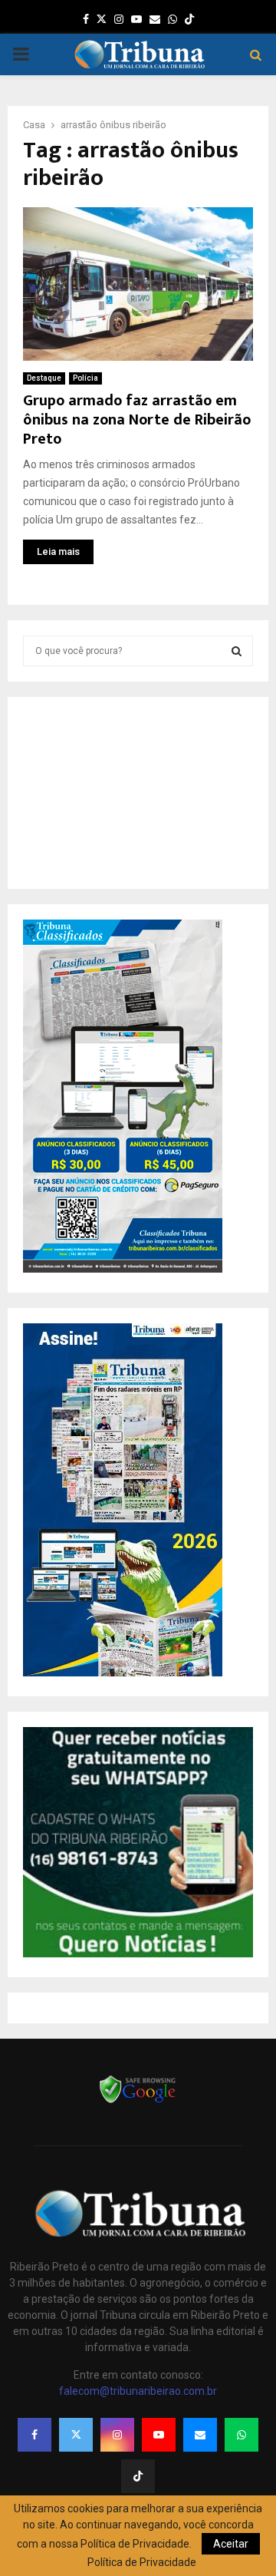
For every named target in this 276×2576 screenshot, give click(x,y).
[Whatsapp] (242, 2435)
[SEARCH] (237, 651)
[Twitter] (76, 2435)
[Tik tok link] (189, 19)
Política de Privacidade (142, 2562)
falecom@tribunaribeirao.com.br (138, 2391)
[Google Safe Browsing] (138, 2102)
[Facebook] (34, 2435)
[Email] (200, 2435)
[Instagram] (117, 2435)
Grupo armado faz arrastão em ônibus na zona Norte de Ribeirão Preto (137, 420)
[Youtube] (159, 2435)
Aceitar (231, 2544)
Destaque (44, 378)
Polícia (85, 378)
